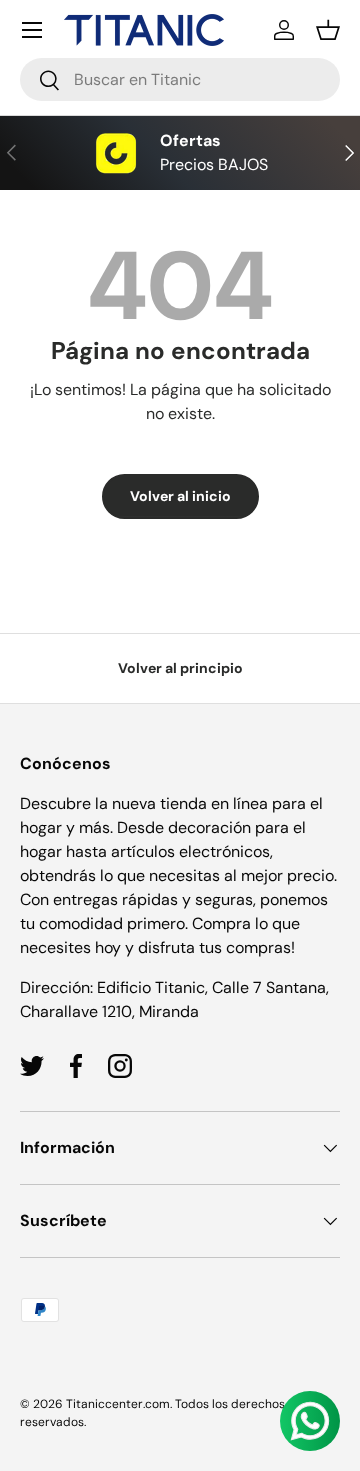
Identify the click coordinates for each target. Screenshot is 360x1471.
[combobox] (180, 79)
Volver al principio (180, 668)
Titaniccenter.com (118, 1404)
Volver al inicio (180, 496)
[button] (328, 30)
